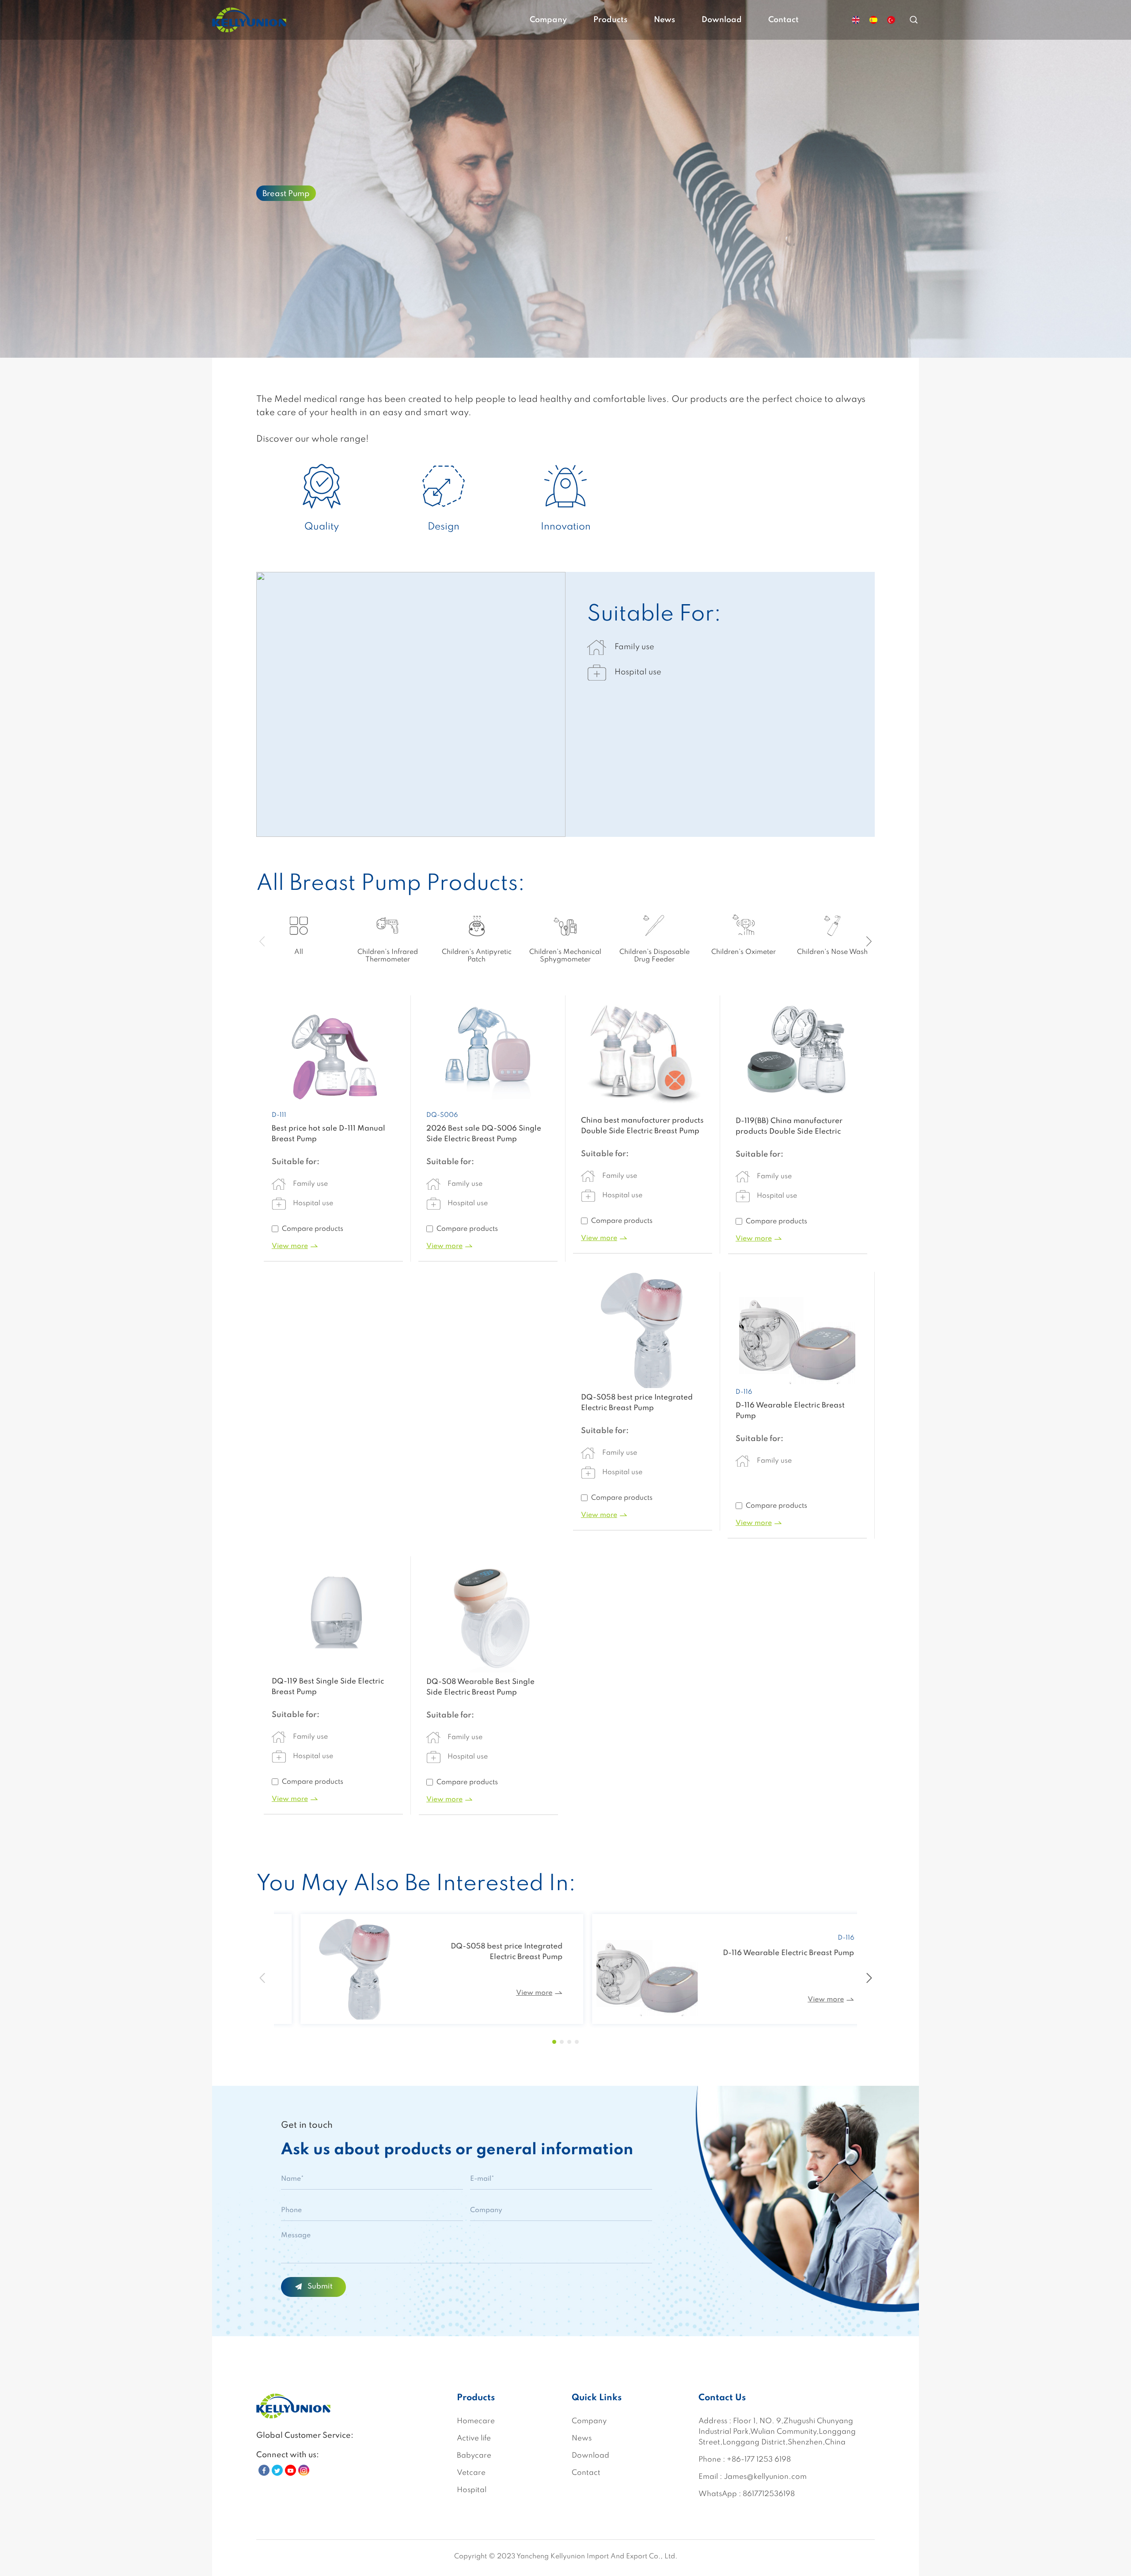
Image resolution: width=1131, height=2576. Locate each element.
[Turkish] (891, 20)
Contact (784, 20)
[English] (856, 20)
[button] (869, 942)
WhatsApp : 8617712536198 (747, 2494)
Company (548, 20)
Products (610, 20)
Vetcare (471, 2473)
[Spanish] (873, 20)
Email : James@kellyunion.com (753, 2477)
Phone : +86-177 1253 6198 (745, 2460)
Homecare (476, 2421)
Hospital (472, 2490)
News (664, 20)
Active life (474, 2438)
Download (722, 20)
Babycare (474, 2456)
